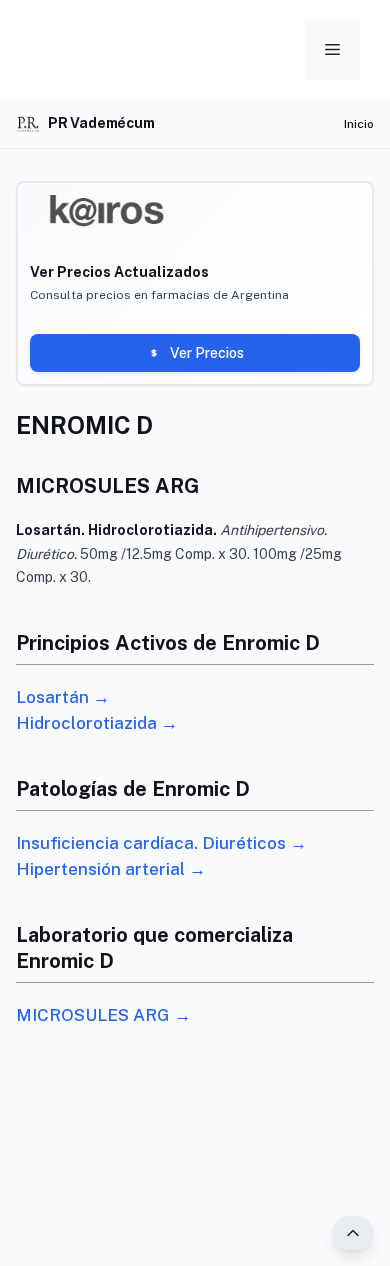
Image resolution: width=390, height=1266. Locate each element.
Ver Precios (207, 353)
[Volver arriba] (353, 1233)
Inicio (359, 124)
